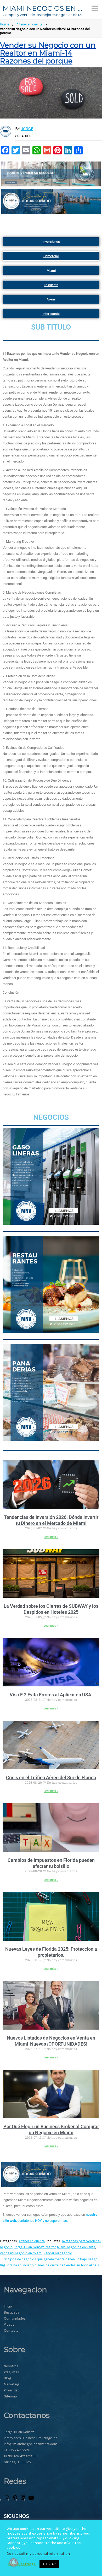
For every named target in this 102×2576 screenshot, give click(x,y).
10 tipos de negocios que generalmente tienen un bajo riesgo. (49, 2259)
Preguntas (12, 2372)
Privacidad (12, 2390)
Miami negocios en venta (76, 2247)
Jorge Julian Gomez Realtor (35, 2247)
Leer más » (51, 1537)
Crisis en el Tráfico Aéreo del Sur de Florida (51, 1778)
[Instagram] (7, 2500)
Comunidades (15, 2318)
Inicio (8, 2306)
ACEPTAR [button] (49, 2564)
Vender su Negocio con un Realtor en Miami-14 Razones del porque (48, 53)
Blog (7, 2378)
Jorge (27, 129)
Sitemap (10, 2396)
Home (5, 24)
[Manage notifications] (14, 2562)
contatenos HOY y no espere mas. (43, 2221)
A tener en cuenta (30, 24)
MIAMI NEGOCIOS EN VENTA (44, 8)
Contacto (11, 2330)
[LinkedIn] (23, 2500)
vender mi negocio (58, 2253)
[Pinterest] (15, 2500)
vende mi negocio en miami (21, 2253)
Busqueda (12, 2312)
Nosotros (11, 2366)
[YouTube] (31, 2500)
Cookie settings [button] (22, 2564)
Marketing (12, 2384)
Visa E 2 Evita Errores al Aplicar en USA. (51, 1695)
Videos (9, 2324)
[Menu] (95, 8)
